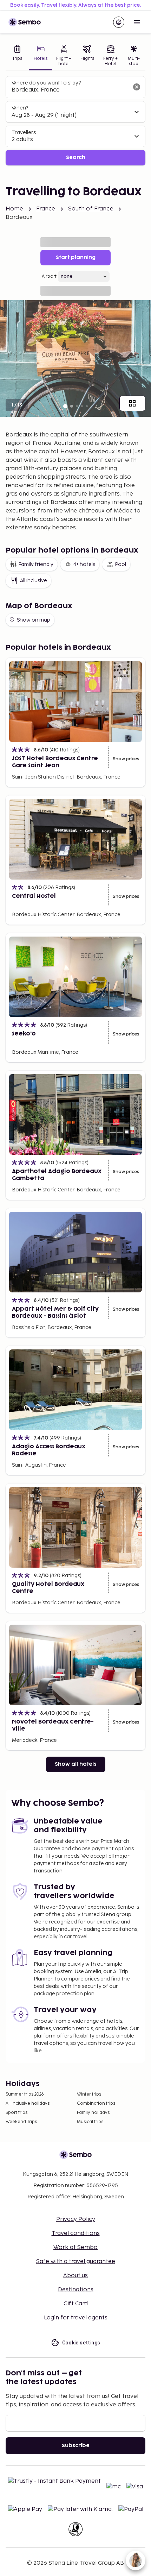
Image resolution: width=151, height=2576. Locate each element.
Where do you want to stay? (46, 83)
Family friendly (36, 564)
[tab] (17, 56)
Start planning (76, 257)
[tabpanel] (75, 121)
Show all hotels (76, 1764)
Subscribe (76, 2446)
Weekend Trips (21, 2122)
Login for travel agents (76, 2318)
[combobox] (70, 90)
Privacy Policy (76, 2219)
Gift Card (76, 2304)
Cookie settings (81, 2343)
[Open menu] (137, 22)
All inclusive (34, 581)
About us (75, 2276)
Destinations (76, 2290)
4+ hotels (84, 564)
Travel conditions (76, 2233)
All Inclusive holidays (28, 2103)
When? (20, 108)
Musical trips (90, 2122)
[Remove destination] (137, 87)
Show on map (34, 620)
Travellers (24, 133)
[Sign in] (119, 22)
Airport (49, 276)
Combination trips (96, 2103)
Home (15, 209)
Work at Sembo (75, 2247)
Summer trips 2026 (25, 2094)
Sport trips (17, 2113)
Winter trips (89, 2094)
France (46, 209)
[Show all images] (132, 403)
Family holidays (93, 2113)
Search (76, 158)
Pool (120, 564)
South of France (91, 209)
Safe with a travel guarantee (76, 2262)
